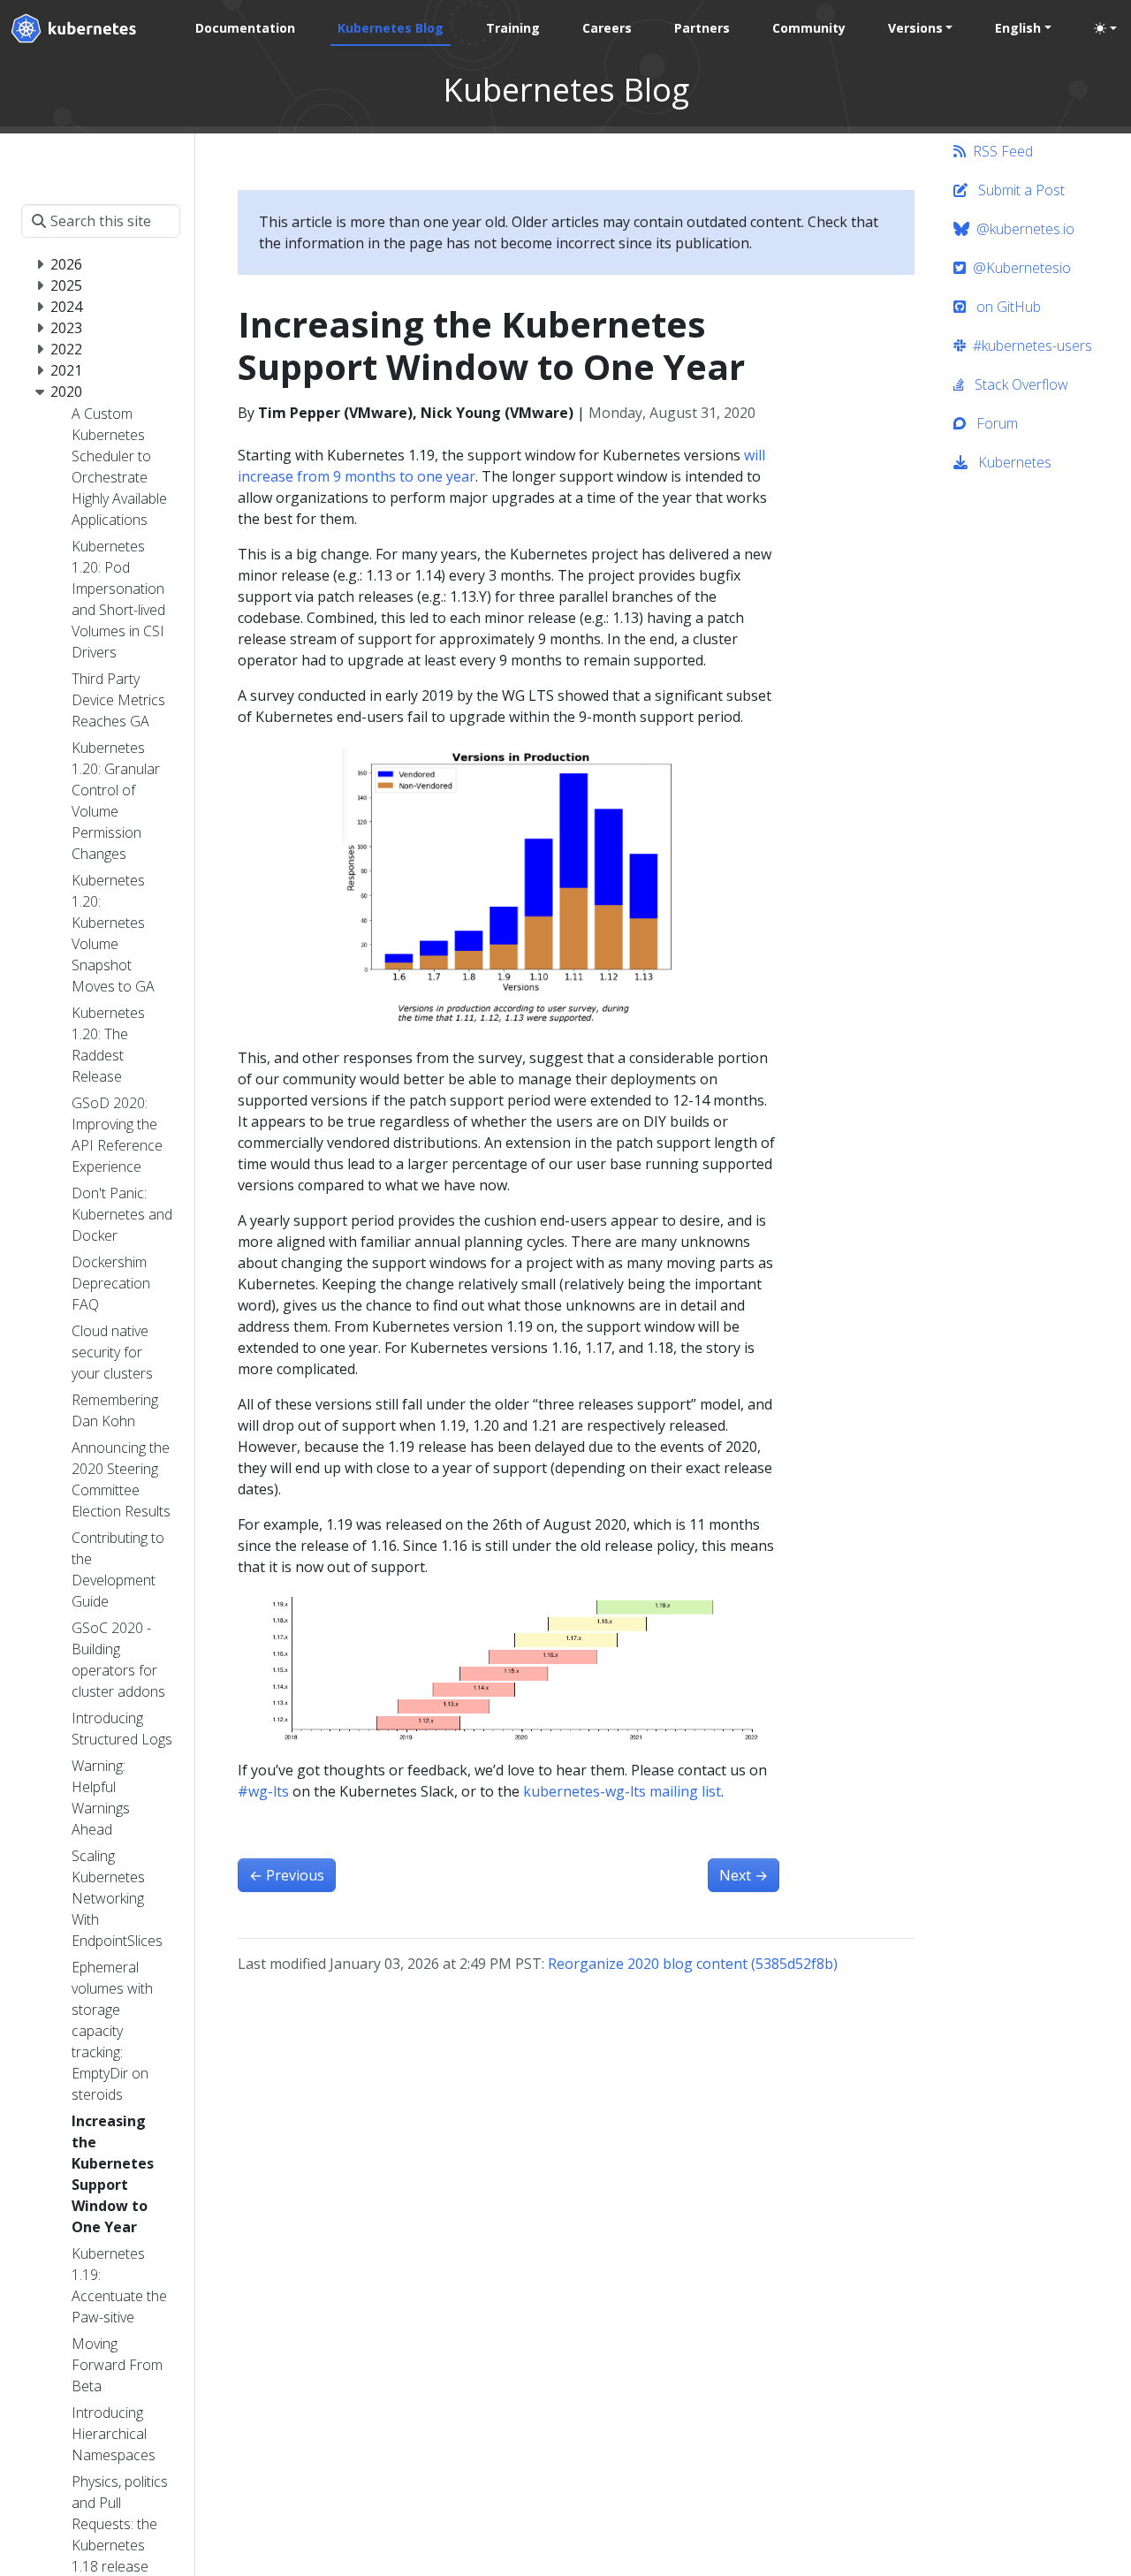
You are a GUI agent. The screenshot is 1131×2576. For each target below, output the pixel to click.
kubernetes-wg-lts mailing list (622, 1791)
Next (744, 1875)
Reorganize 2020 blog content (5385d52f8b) (693, 1964)
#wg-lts (263, 1791)
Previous (287, 1875)
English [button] (1018, 28)
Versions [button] (915, 28)
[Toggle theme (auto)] (1105, 28)
